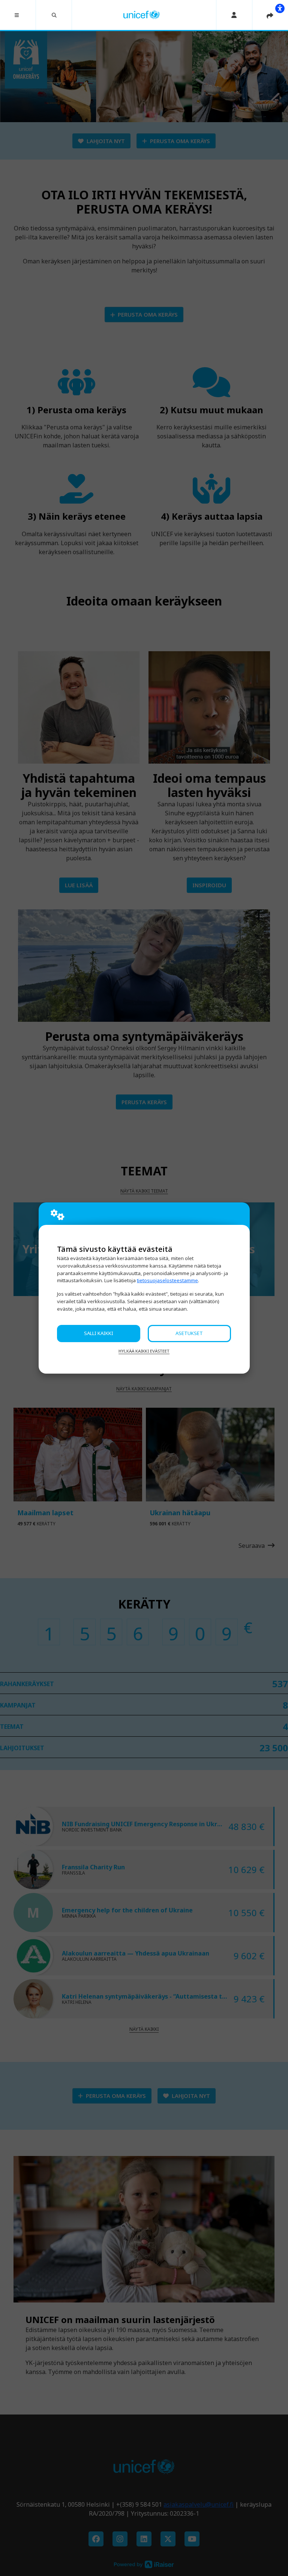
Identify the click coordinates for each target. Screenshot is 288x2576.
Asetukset (189, 1333)
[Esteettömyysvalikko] (280, 8)
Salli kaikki (99, 1333)
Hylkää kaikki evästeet (144, 1351)
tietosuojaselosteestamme (167, 1280)
